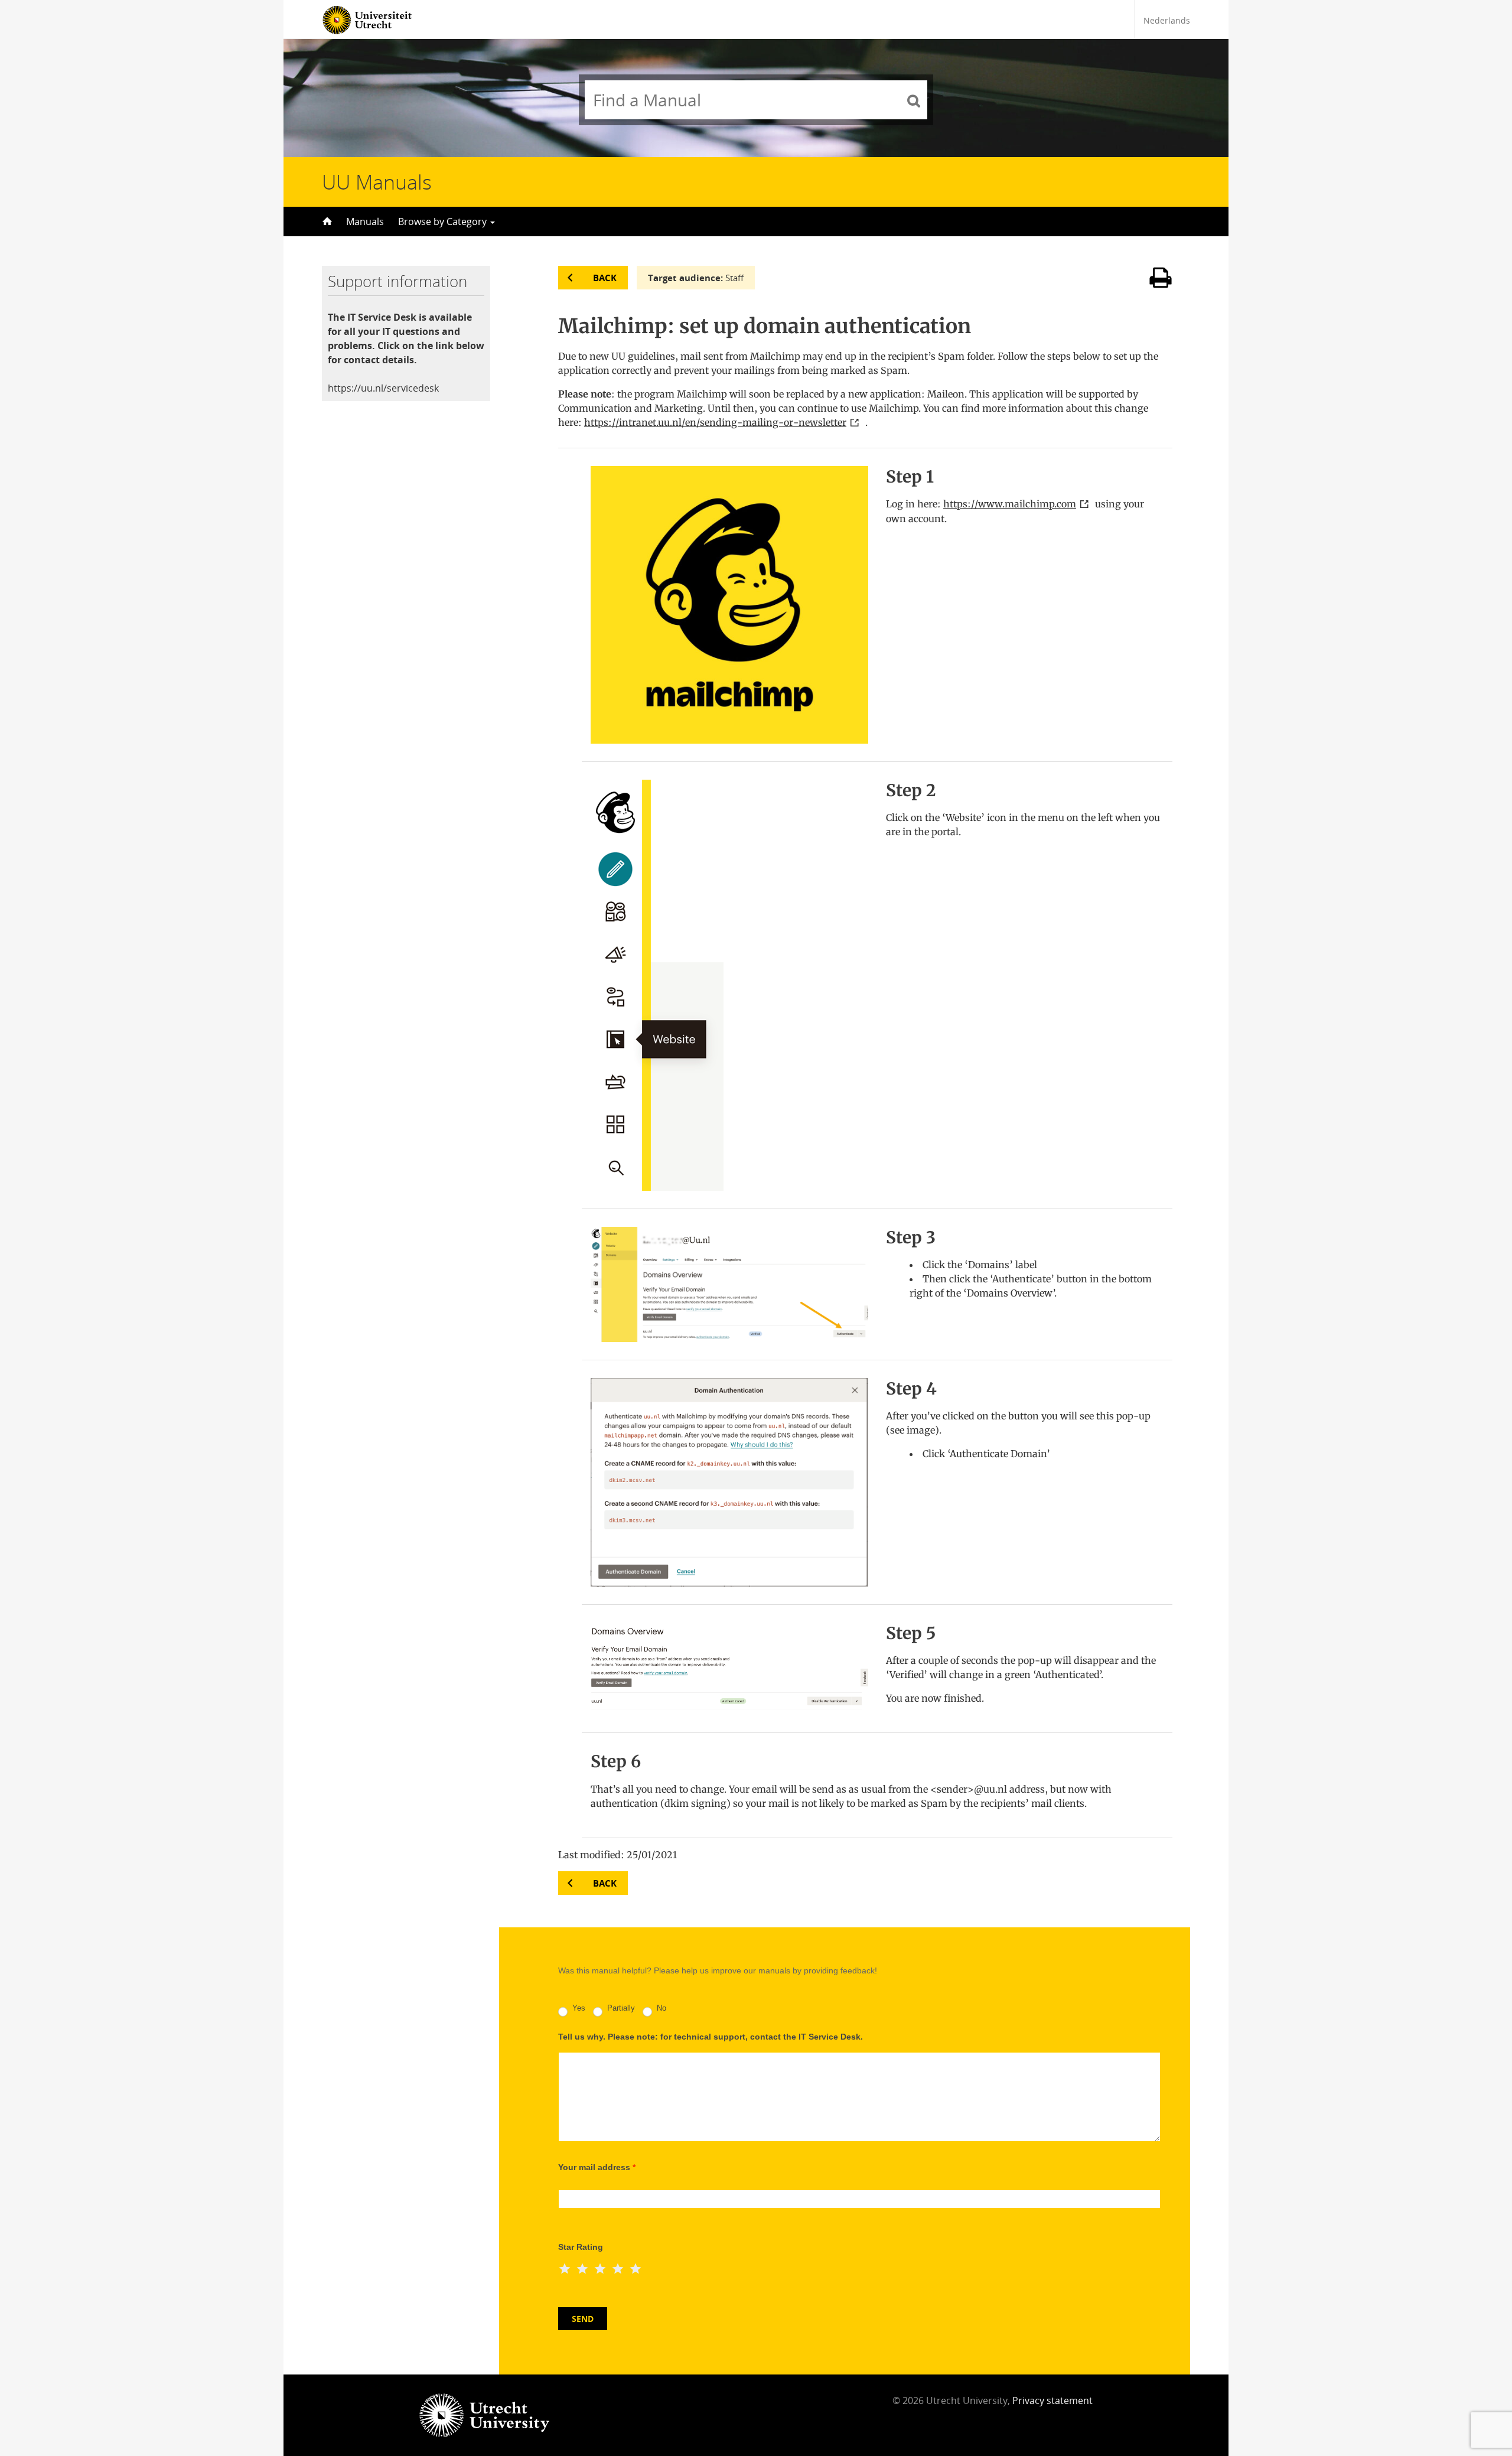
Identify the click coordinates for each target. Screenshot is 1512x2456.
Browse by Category (444, 222)
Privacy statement (1052, 2400)
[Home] (326, 222)
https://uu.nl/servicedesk (383, 388)
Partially (620, 2009)
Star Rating (581, 2247)
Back (605, 278)
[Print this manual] (1161, 286)
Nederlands (1167, 20)
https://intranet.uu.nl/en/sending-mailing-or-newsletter (715, 422)
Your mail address (597, 2167)
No (660, 2009)
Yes (578, 2009)
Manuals (365, 222)
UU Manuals (377, 182)
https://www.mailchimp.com (1010, 504)
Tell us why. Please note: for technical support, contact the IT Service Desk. (711, 2037)
